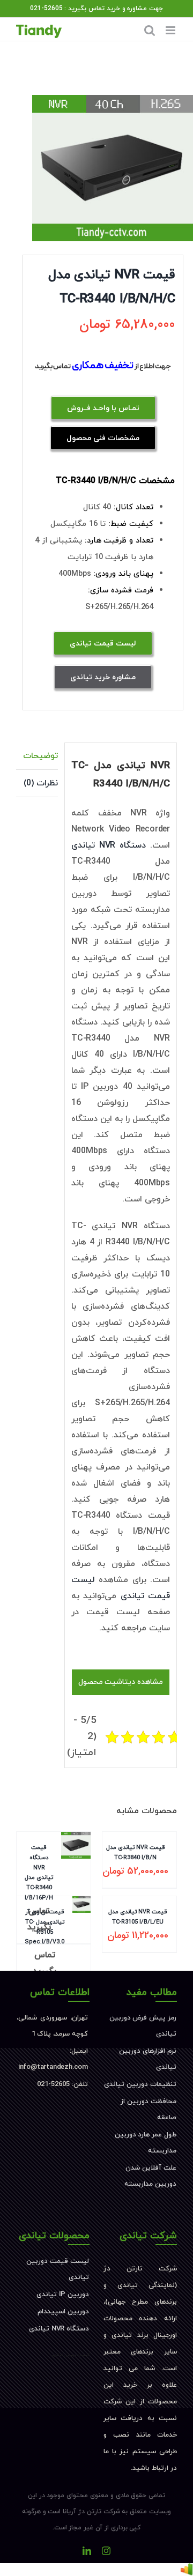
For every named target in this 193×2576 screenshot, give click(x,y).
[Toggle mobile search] (150, 30)
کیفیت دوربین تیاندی (71, 2355)
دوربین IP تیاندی (63, 2295)
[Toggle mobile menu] (171, 30)
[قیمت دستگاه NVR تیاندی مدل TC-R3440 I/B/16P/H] (76, 1887)
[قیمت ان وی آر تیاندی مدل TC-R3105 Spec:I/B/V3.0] (81, 1942)
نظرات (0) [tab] (41, 783)
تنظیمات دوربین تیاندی (140, 2084)
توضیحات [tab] (40, 756)
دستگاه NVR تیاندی (109, 845)
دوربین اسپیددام (63, 2312)
